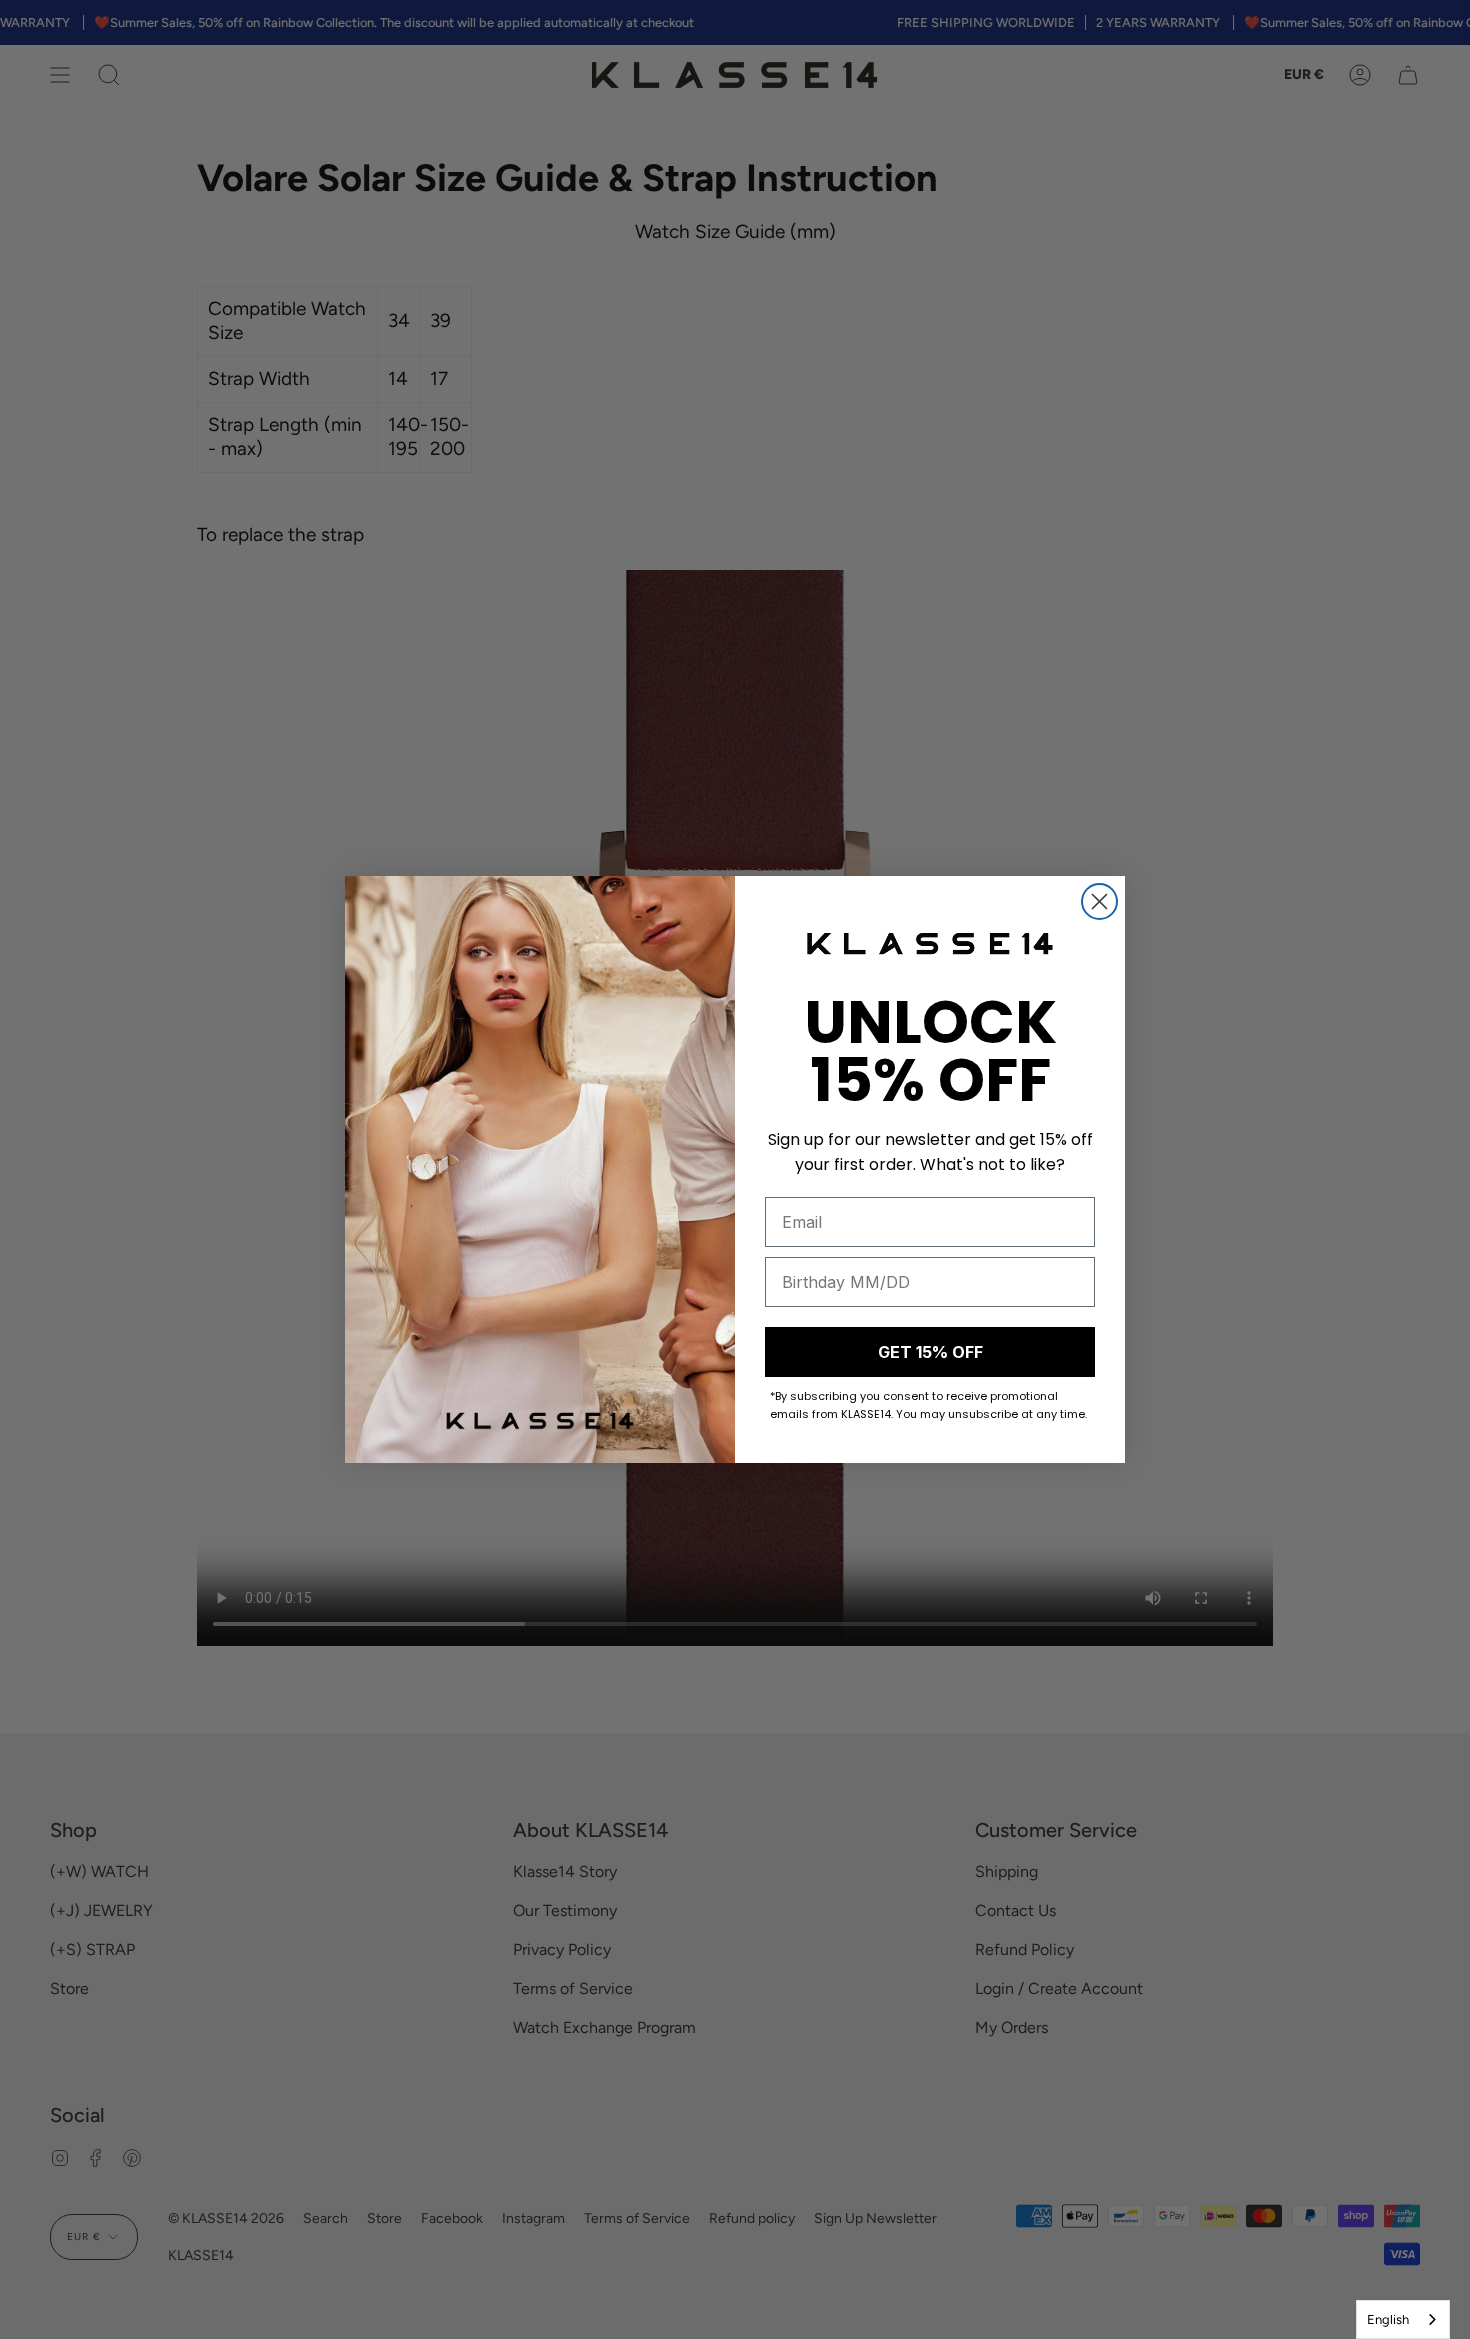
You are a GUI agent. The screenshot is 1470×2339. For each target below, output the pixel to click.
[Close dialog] (1099, 901)
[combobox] (1403, 2319)
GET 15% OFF (930, 1352)
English (1388, 2319)
